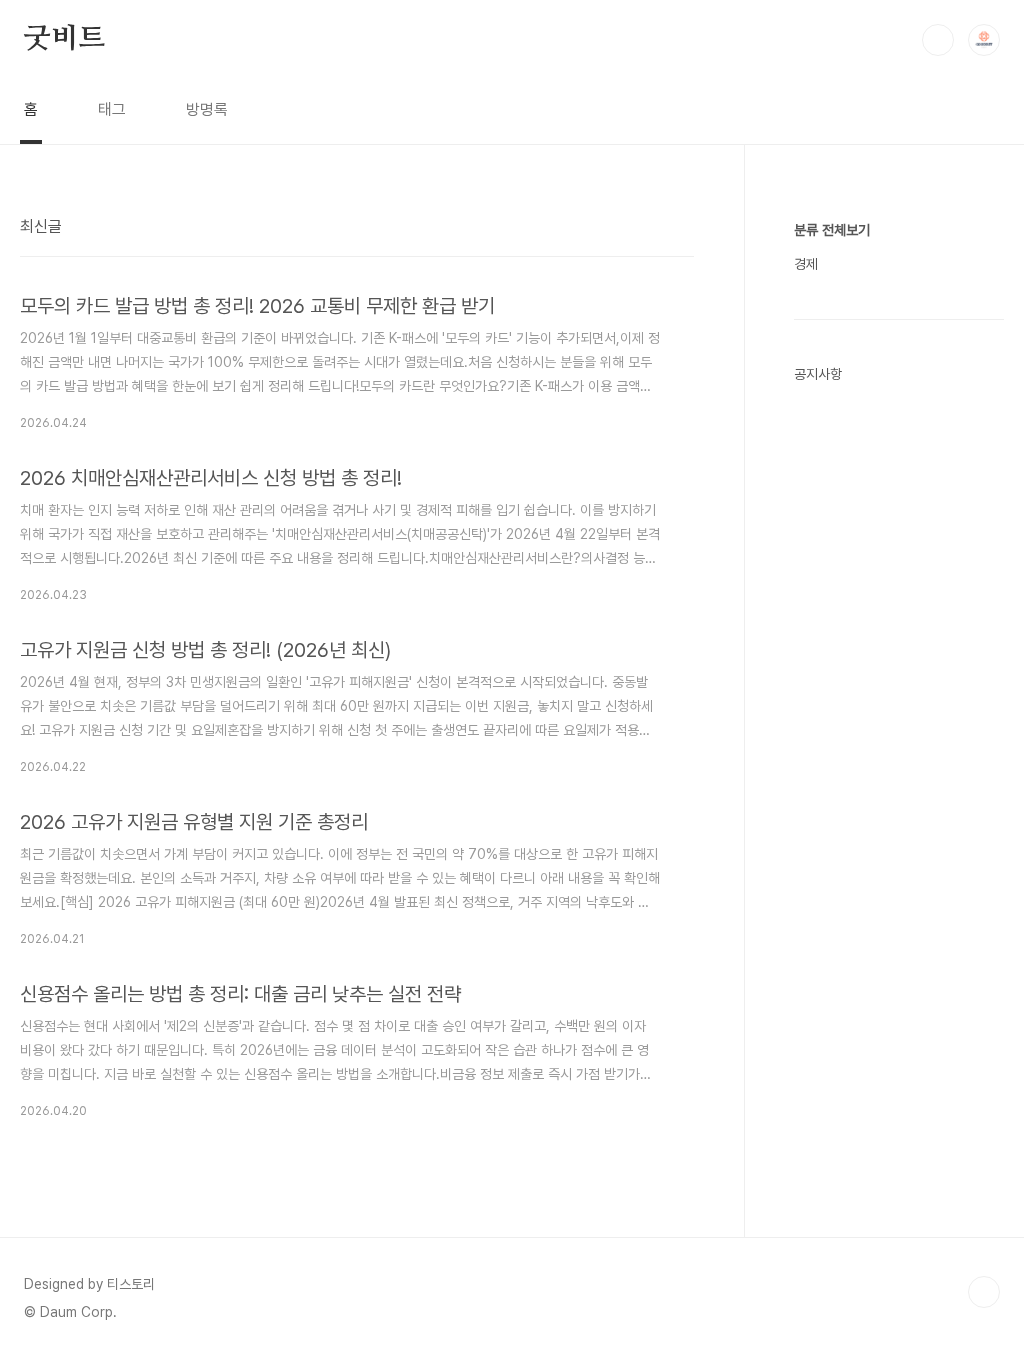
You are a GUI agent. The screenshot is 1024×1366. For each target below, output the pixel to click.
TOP (984, 1292)
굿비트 (64, 39)
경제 (806, 264)
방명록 (207, 109)
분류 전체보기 (832, 230)
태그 (112, 109)
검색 (938, 40)
